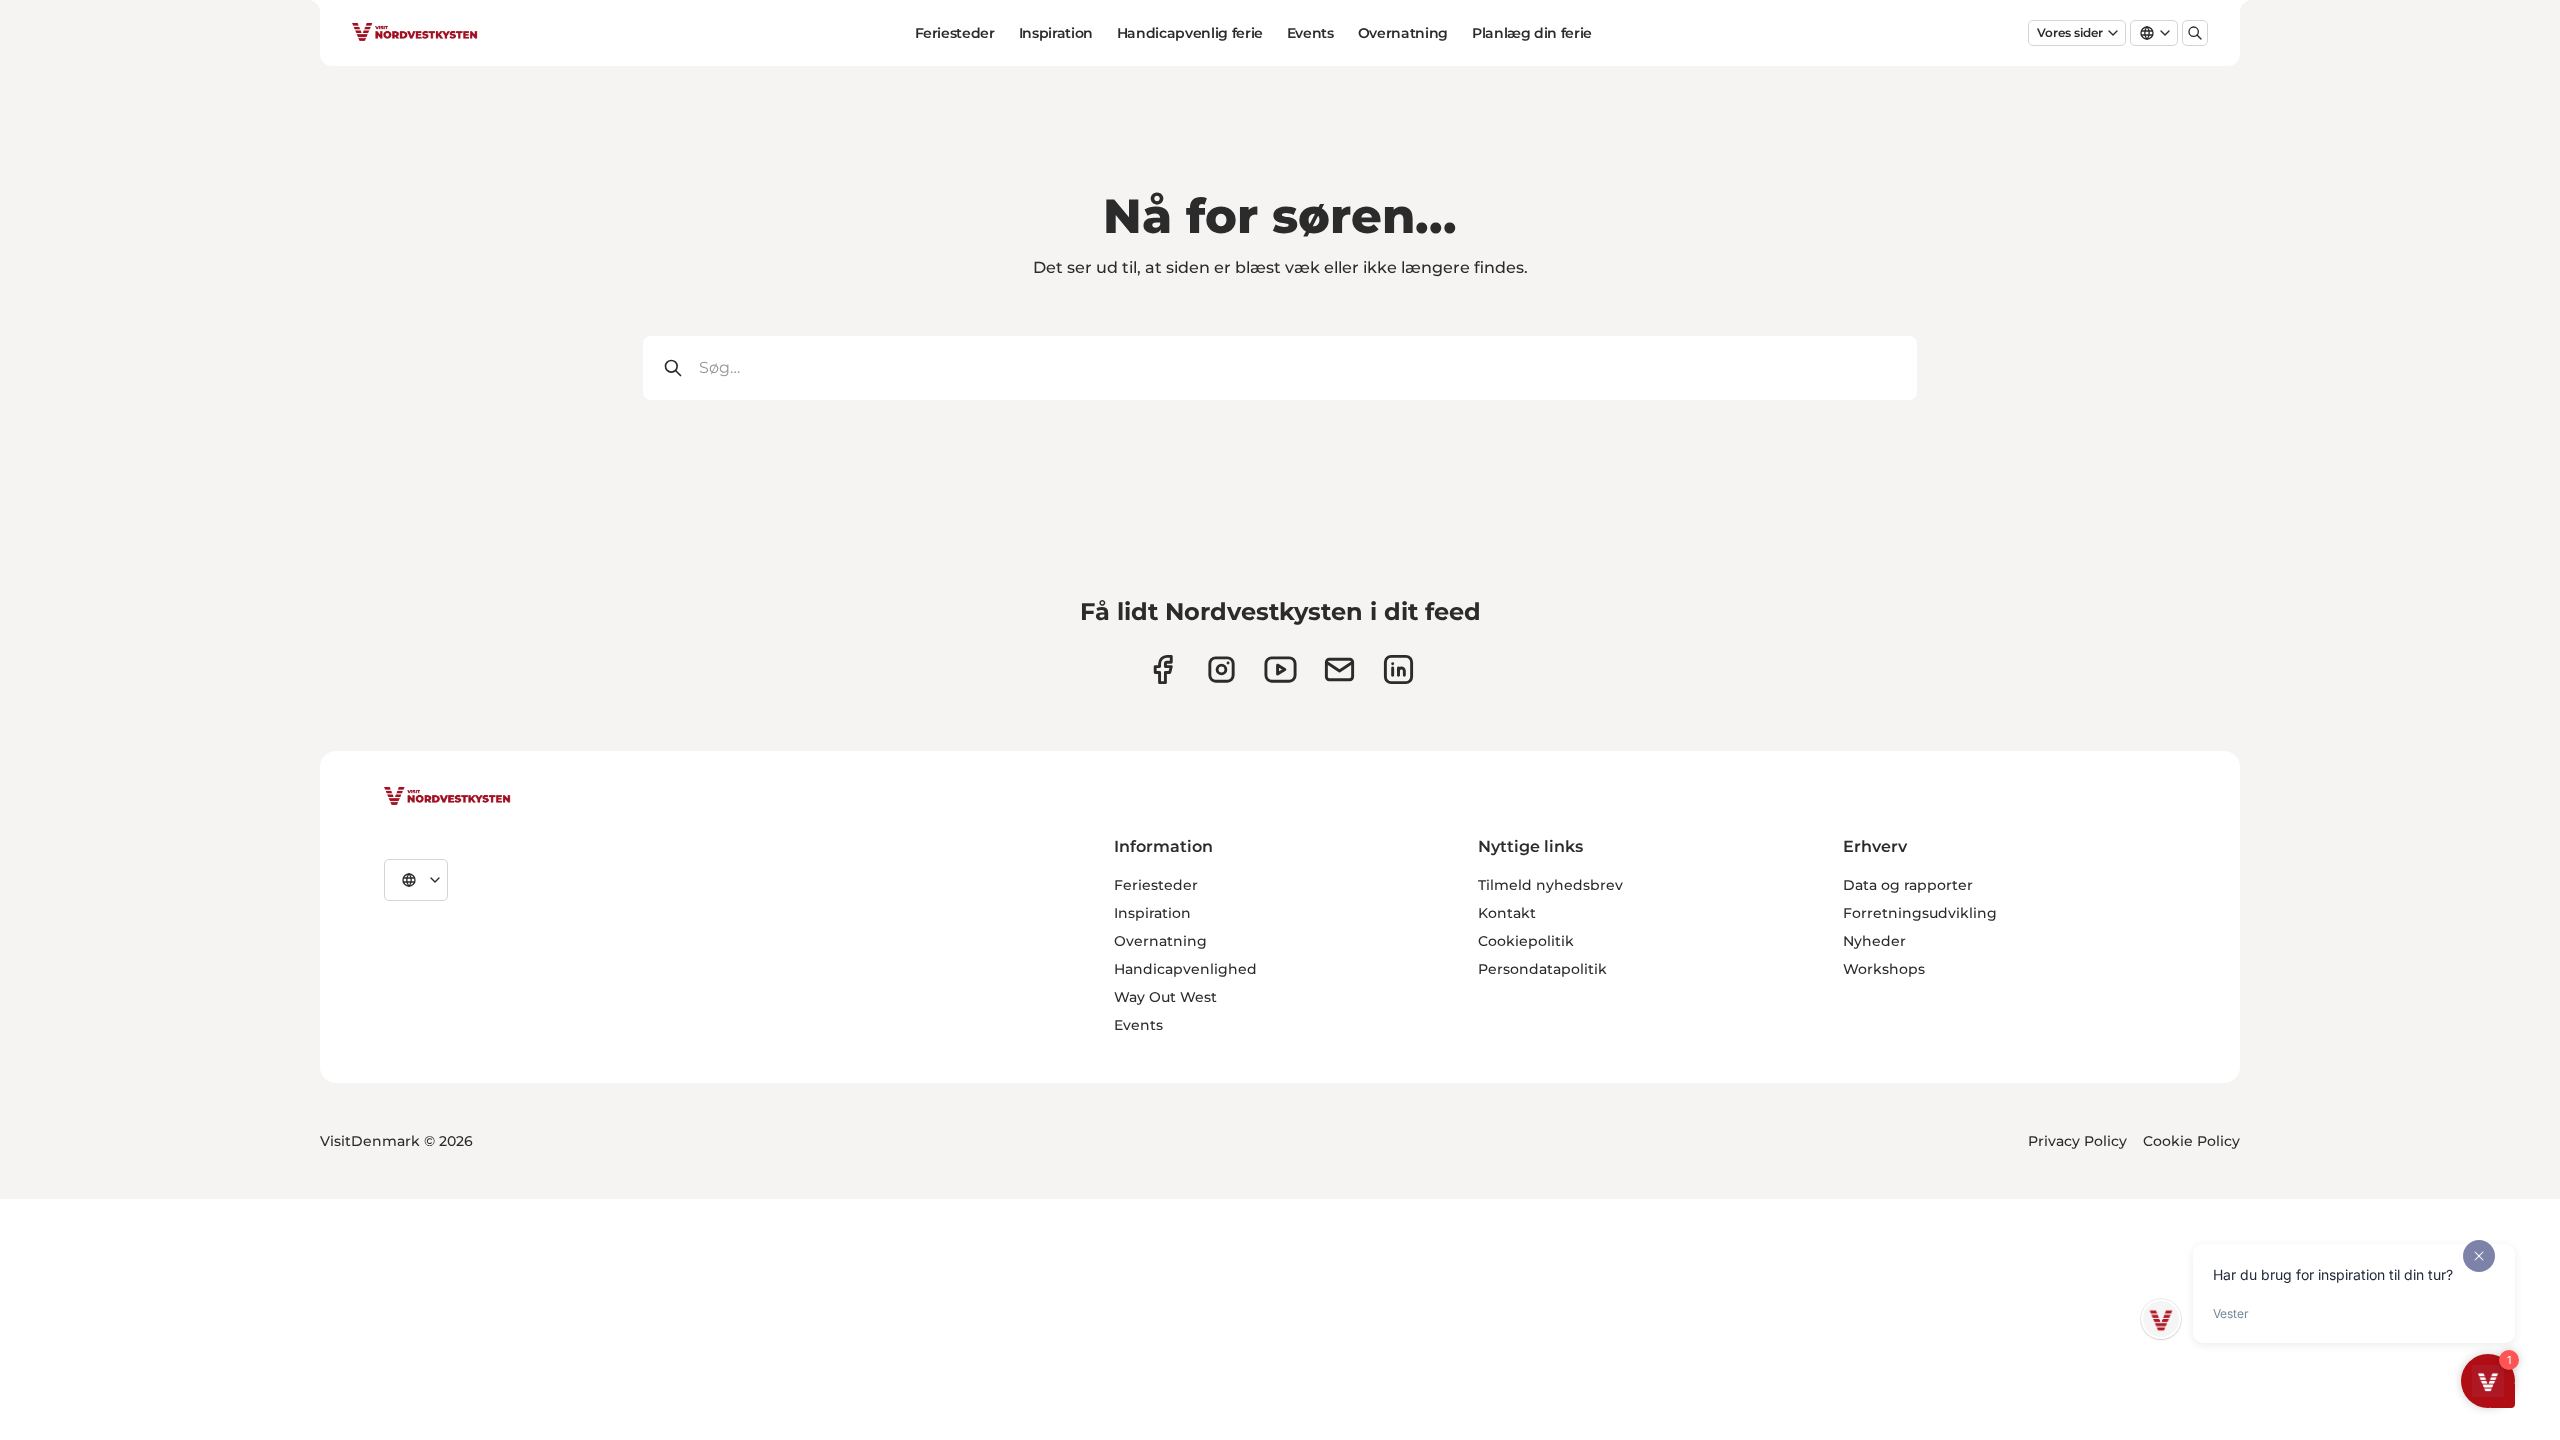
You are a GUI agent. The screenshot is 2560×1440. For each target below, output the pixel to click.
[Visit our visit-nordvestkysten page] (1398, 669)
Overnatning (1403, 33)
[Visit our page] (1162, 669)
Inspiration (1056, 33)
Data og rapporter (1908, 885)
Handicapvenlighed (1185, 969)
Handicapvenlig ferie (1190, 33)
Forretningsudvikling (1920, 913)
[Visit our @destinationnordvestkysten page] (1280, 669)
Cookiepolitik (1526, 941)
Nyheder (1874, 941)
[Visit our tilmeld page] (1339, 669)
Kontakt (1507, 913)
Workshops (1884, 969)
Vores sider (2070, 32)
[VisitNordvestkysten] (447, 797)
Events (1310, 33)
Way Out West (1165, 997)
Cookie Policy (2191, 1141)
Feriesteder (955, 33)
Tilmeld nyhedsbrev (1550, 885)
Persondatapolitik (1542, 969)
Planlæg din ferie (1532, 33)
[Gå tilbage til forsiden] (415, 33)
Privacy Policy (2077, 1141)
